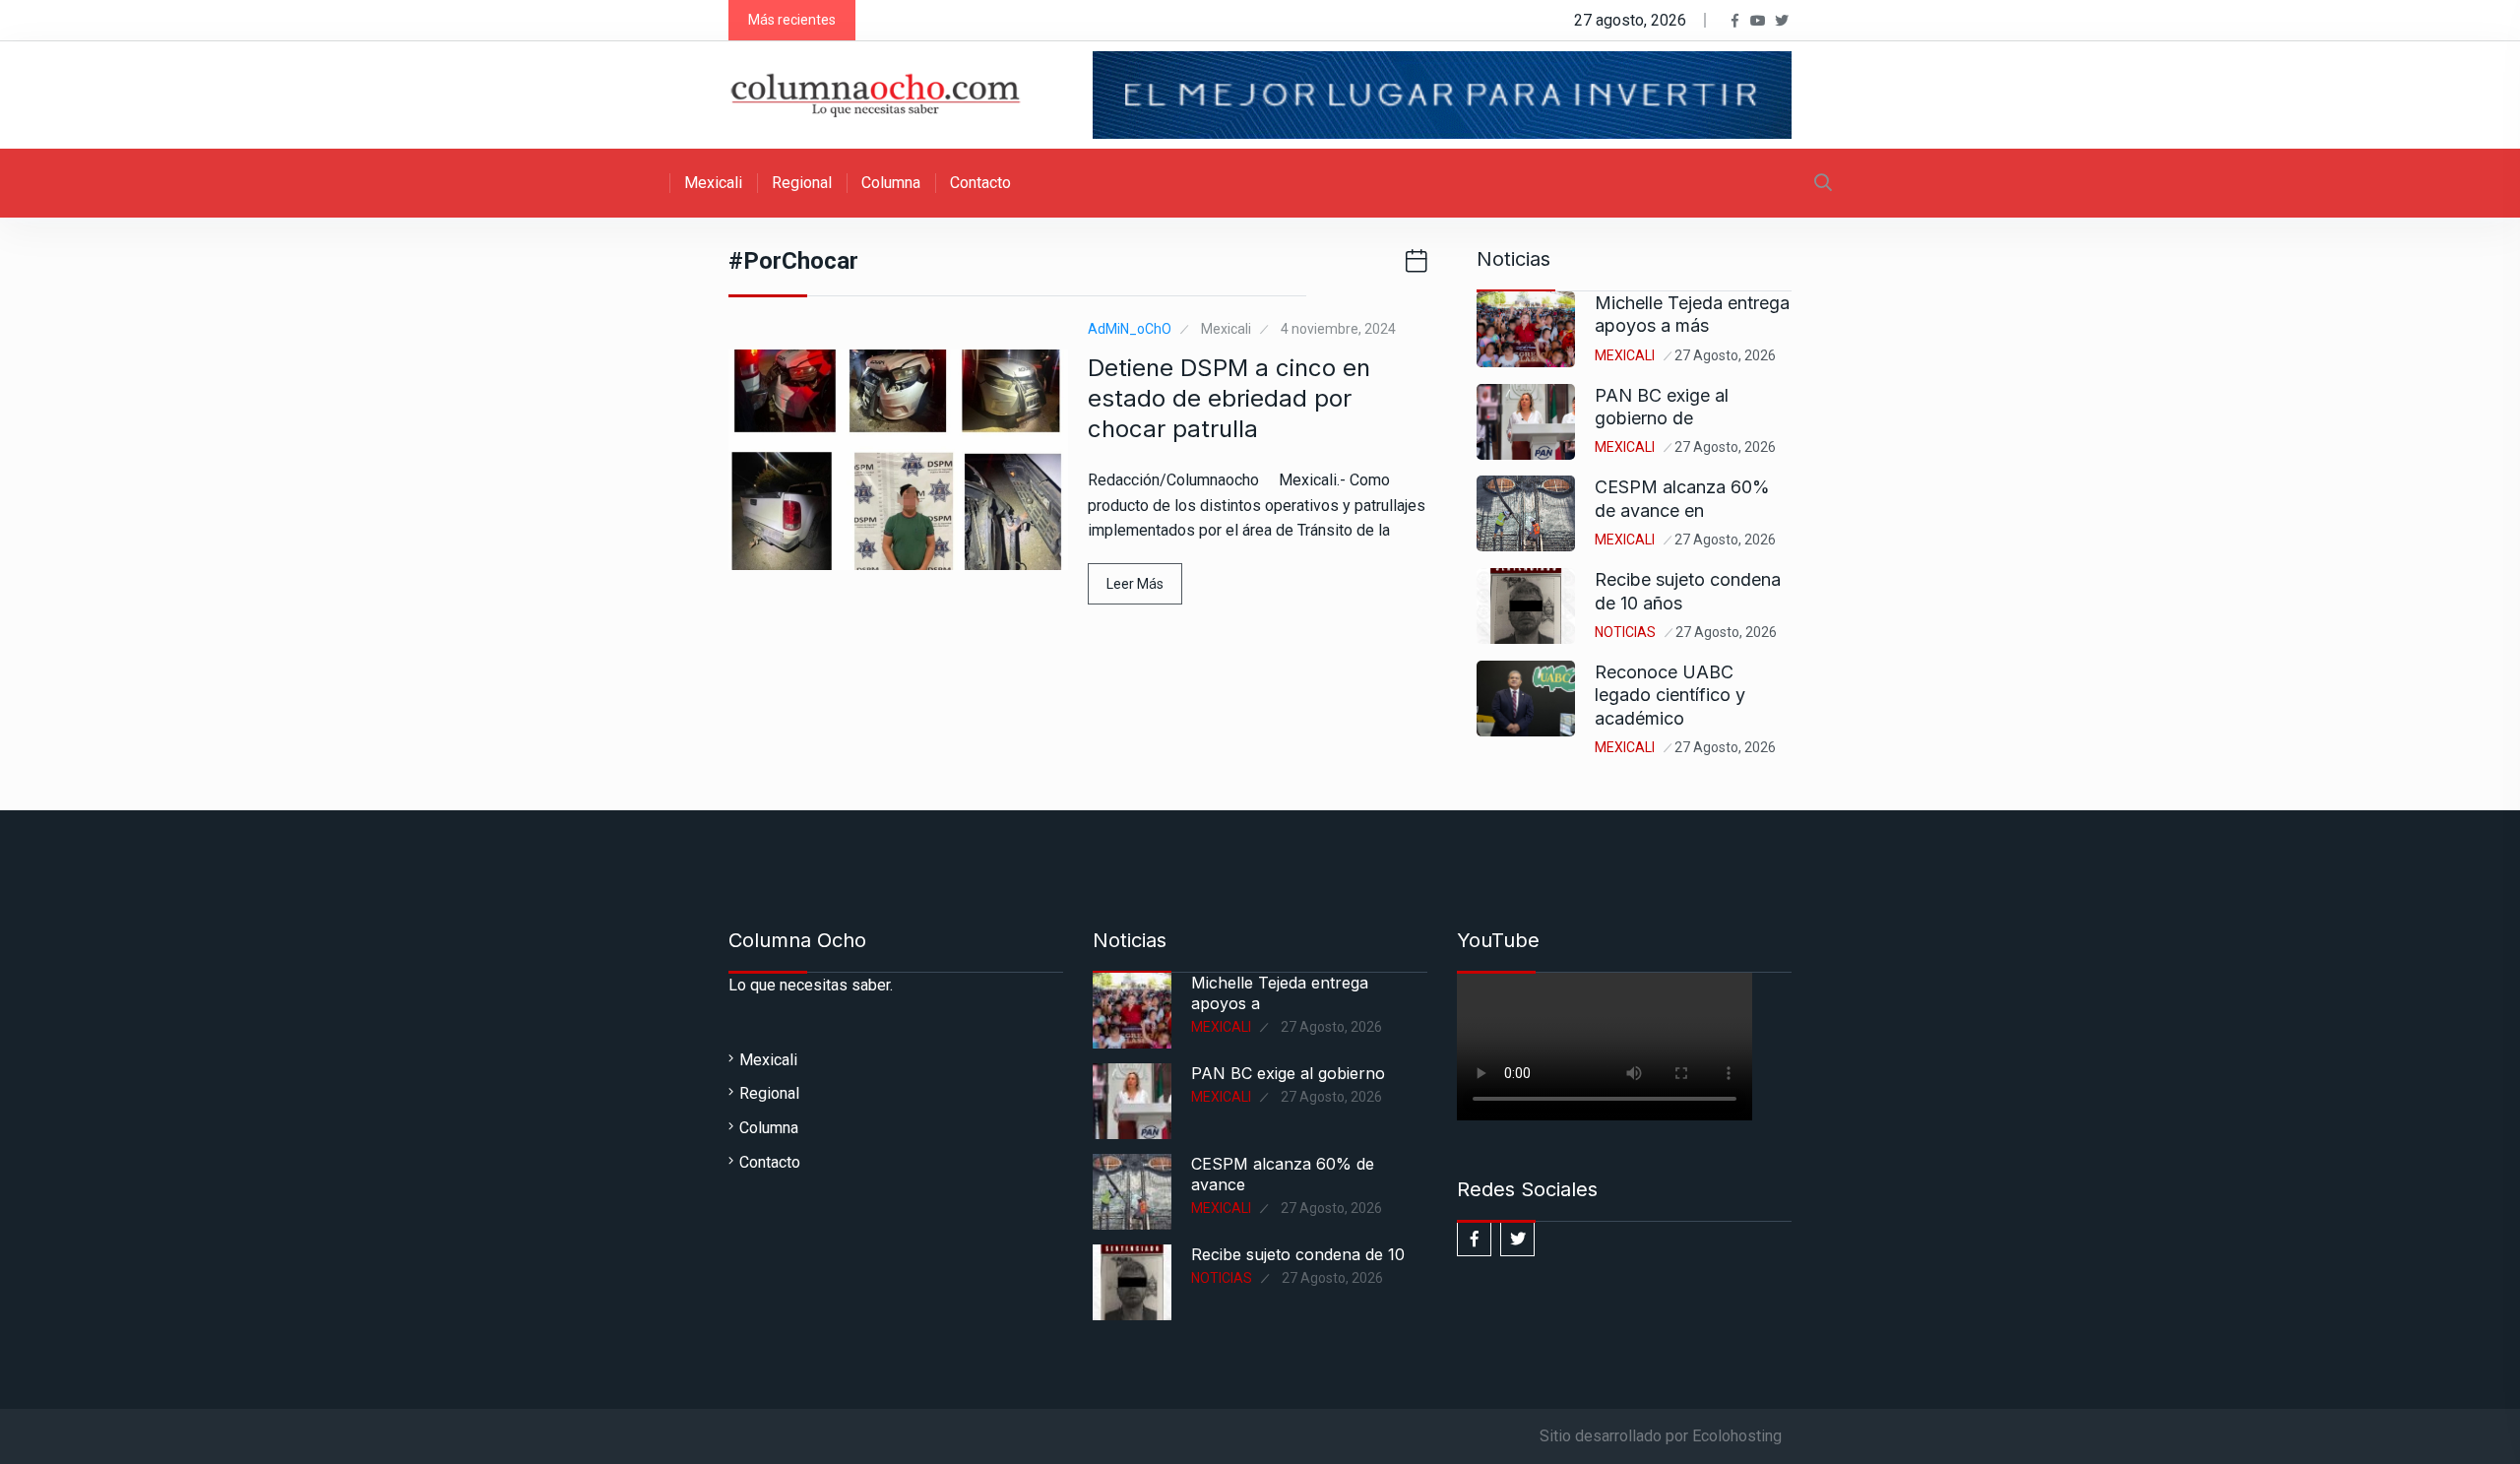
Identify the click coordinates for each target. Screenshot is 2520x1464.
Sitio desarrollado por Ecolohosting (1661, 1436)
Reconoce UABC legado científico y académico (1670, 695)
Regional (802, 183)
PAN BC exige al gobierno (1288, 1073)
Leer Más (1135, 584)
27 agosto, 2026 (1725, 355)
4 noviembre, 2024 (1338, 329)
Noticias (1625, 632)
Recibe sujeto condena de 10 (1298, 1254)
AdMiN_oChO (1130, 329)
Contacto (980, 183)
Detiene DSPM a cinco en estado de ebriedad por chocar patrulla (1229, 398)
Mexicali (713, 183)
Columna (891, 183)
